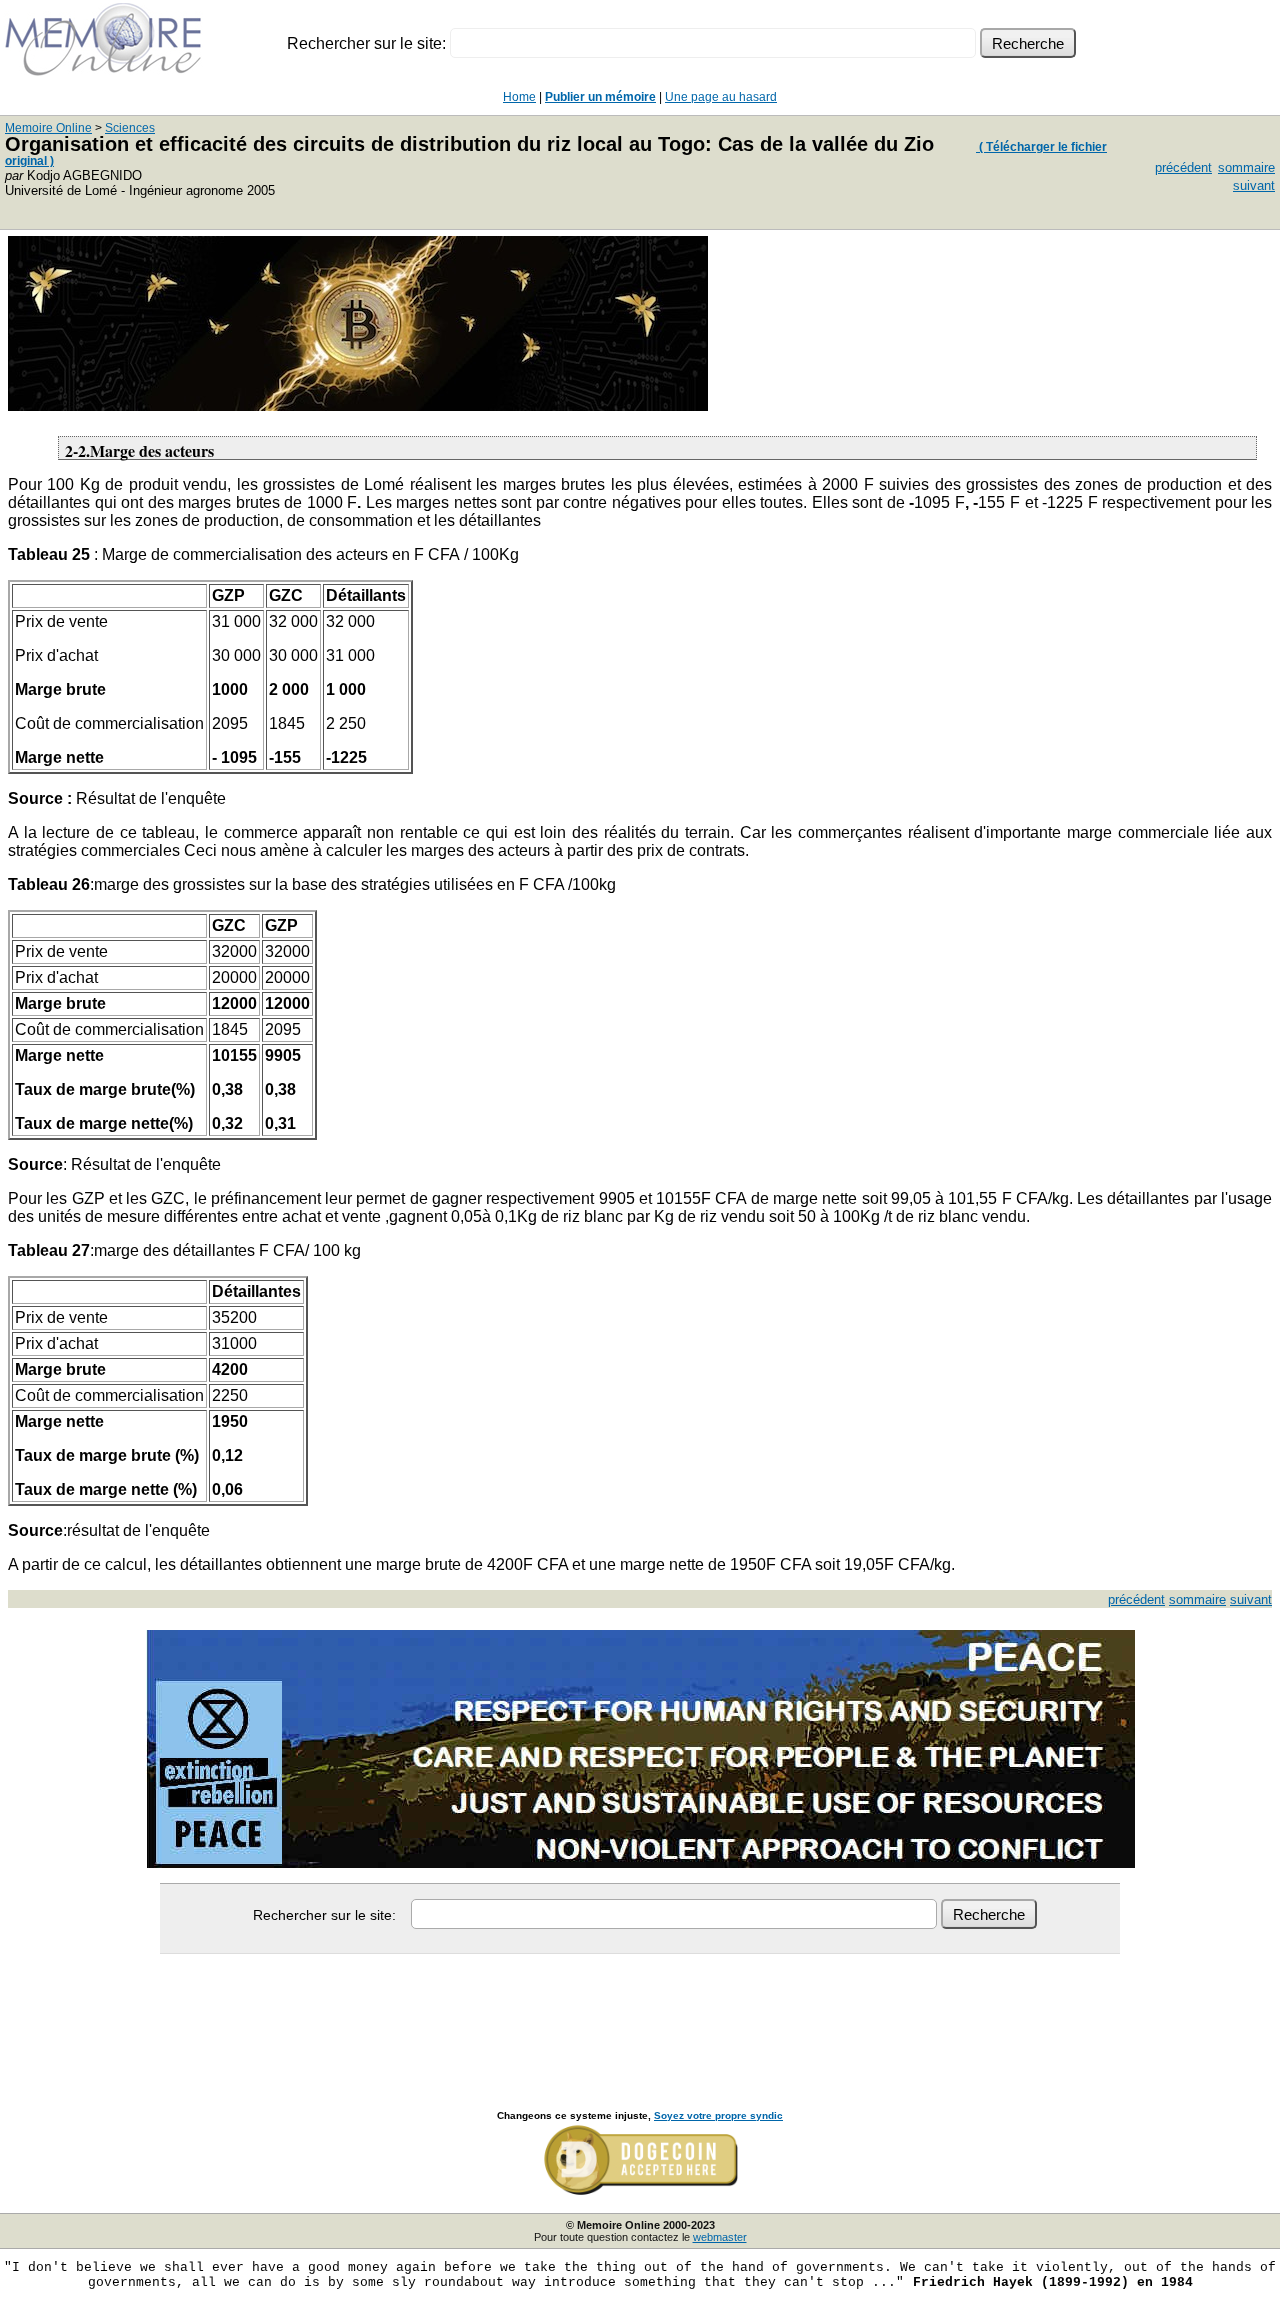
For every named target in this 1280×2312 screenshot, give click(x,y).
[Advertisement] (640, 2010)
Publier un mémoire (600, 97)
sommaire (1246, 167)
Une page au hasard (721, 97)
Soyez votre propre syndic (718, 2115)
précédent (1183, 167)
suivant (1254, 185)
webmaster (720, 2237)
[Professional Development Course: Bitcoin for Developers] (358, 405)
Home (519, 97)
